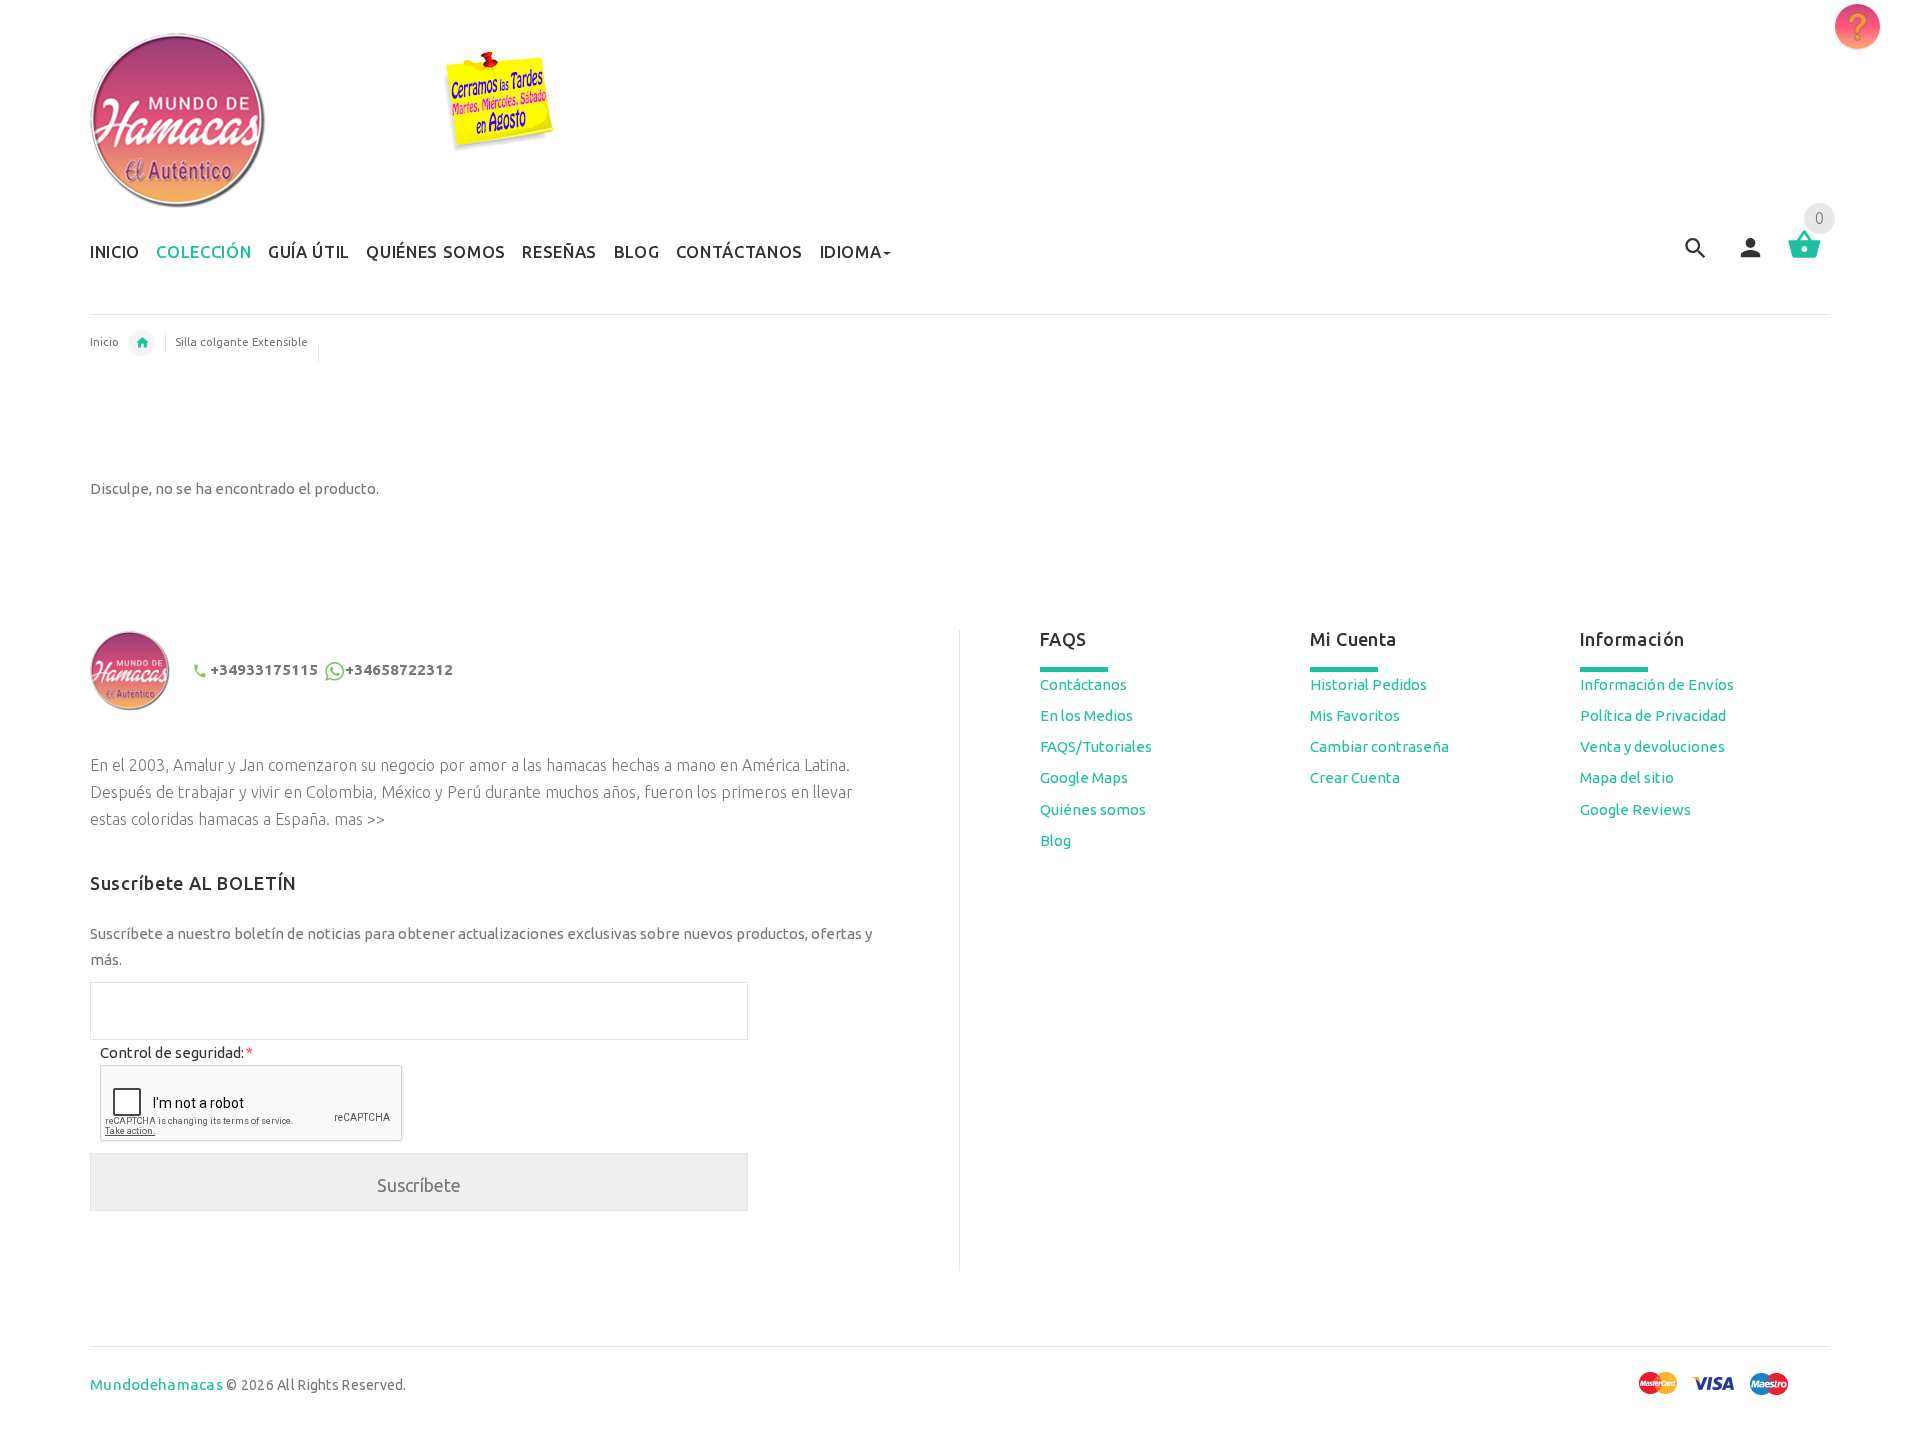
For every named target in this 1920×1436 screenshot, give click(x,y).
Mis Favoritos (1355, 715)
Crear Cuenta (1355, 777)
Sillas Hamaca (142, 343)
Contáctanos (1083, 684)
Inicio (104, 342)
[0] (1804, 256)
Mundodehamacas (156, 1384)
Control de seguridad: (175, 1052)
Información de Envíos (1657, 684)
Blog (1055, 840)
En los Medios (1086, 715)
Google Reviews (1635, 809)
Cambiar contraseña (1379, 746)
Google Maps (1084, 777)
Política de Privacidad (1653, 715)
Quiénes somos (1093, 809)
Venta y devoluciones (1652, 746)
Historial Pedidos (1368, 684)
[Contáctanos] (1857, 26)
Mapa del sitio (1627, 777)
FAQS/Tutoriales (1096, 746)
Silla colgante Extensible (241, 342)
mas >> (359, 819)
